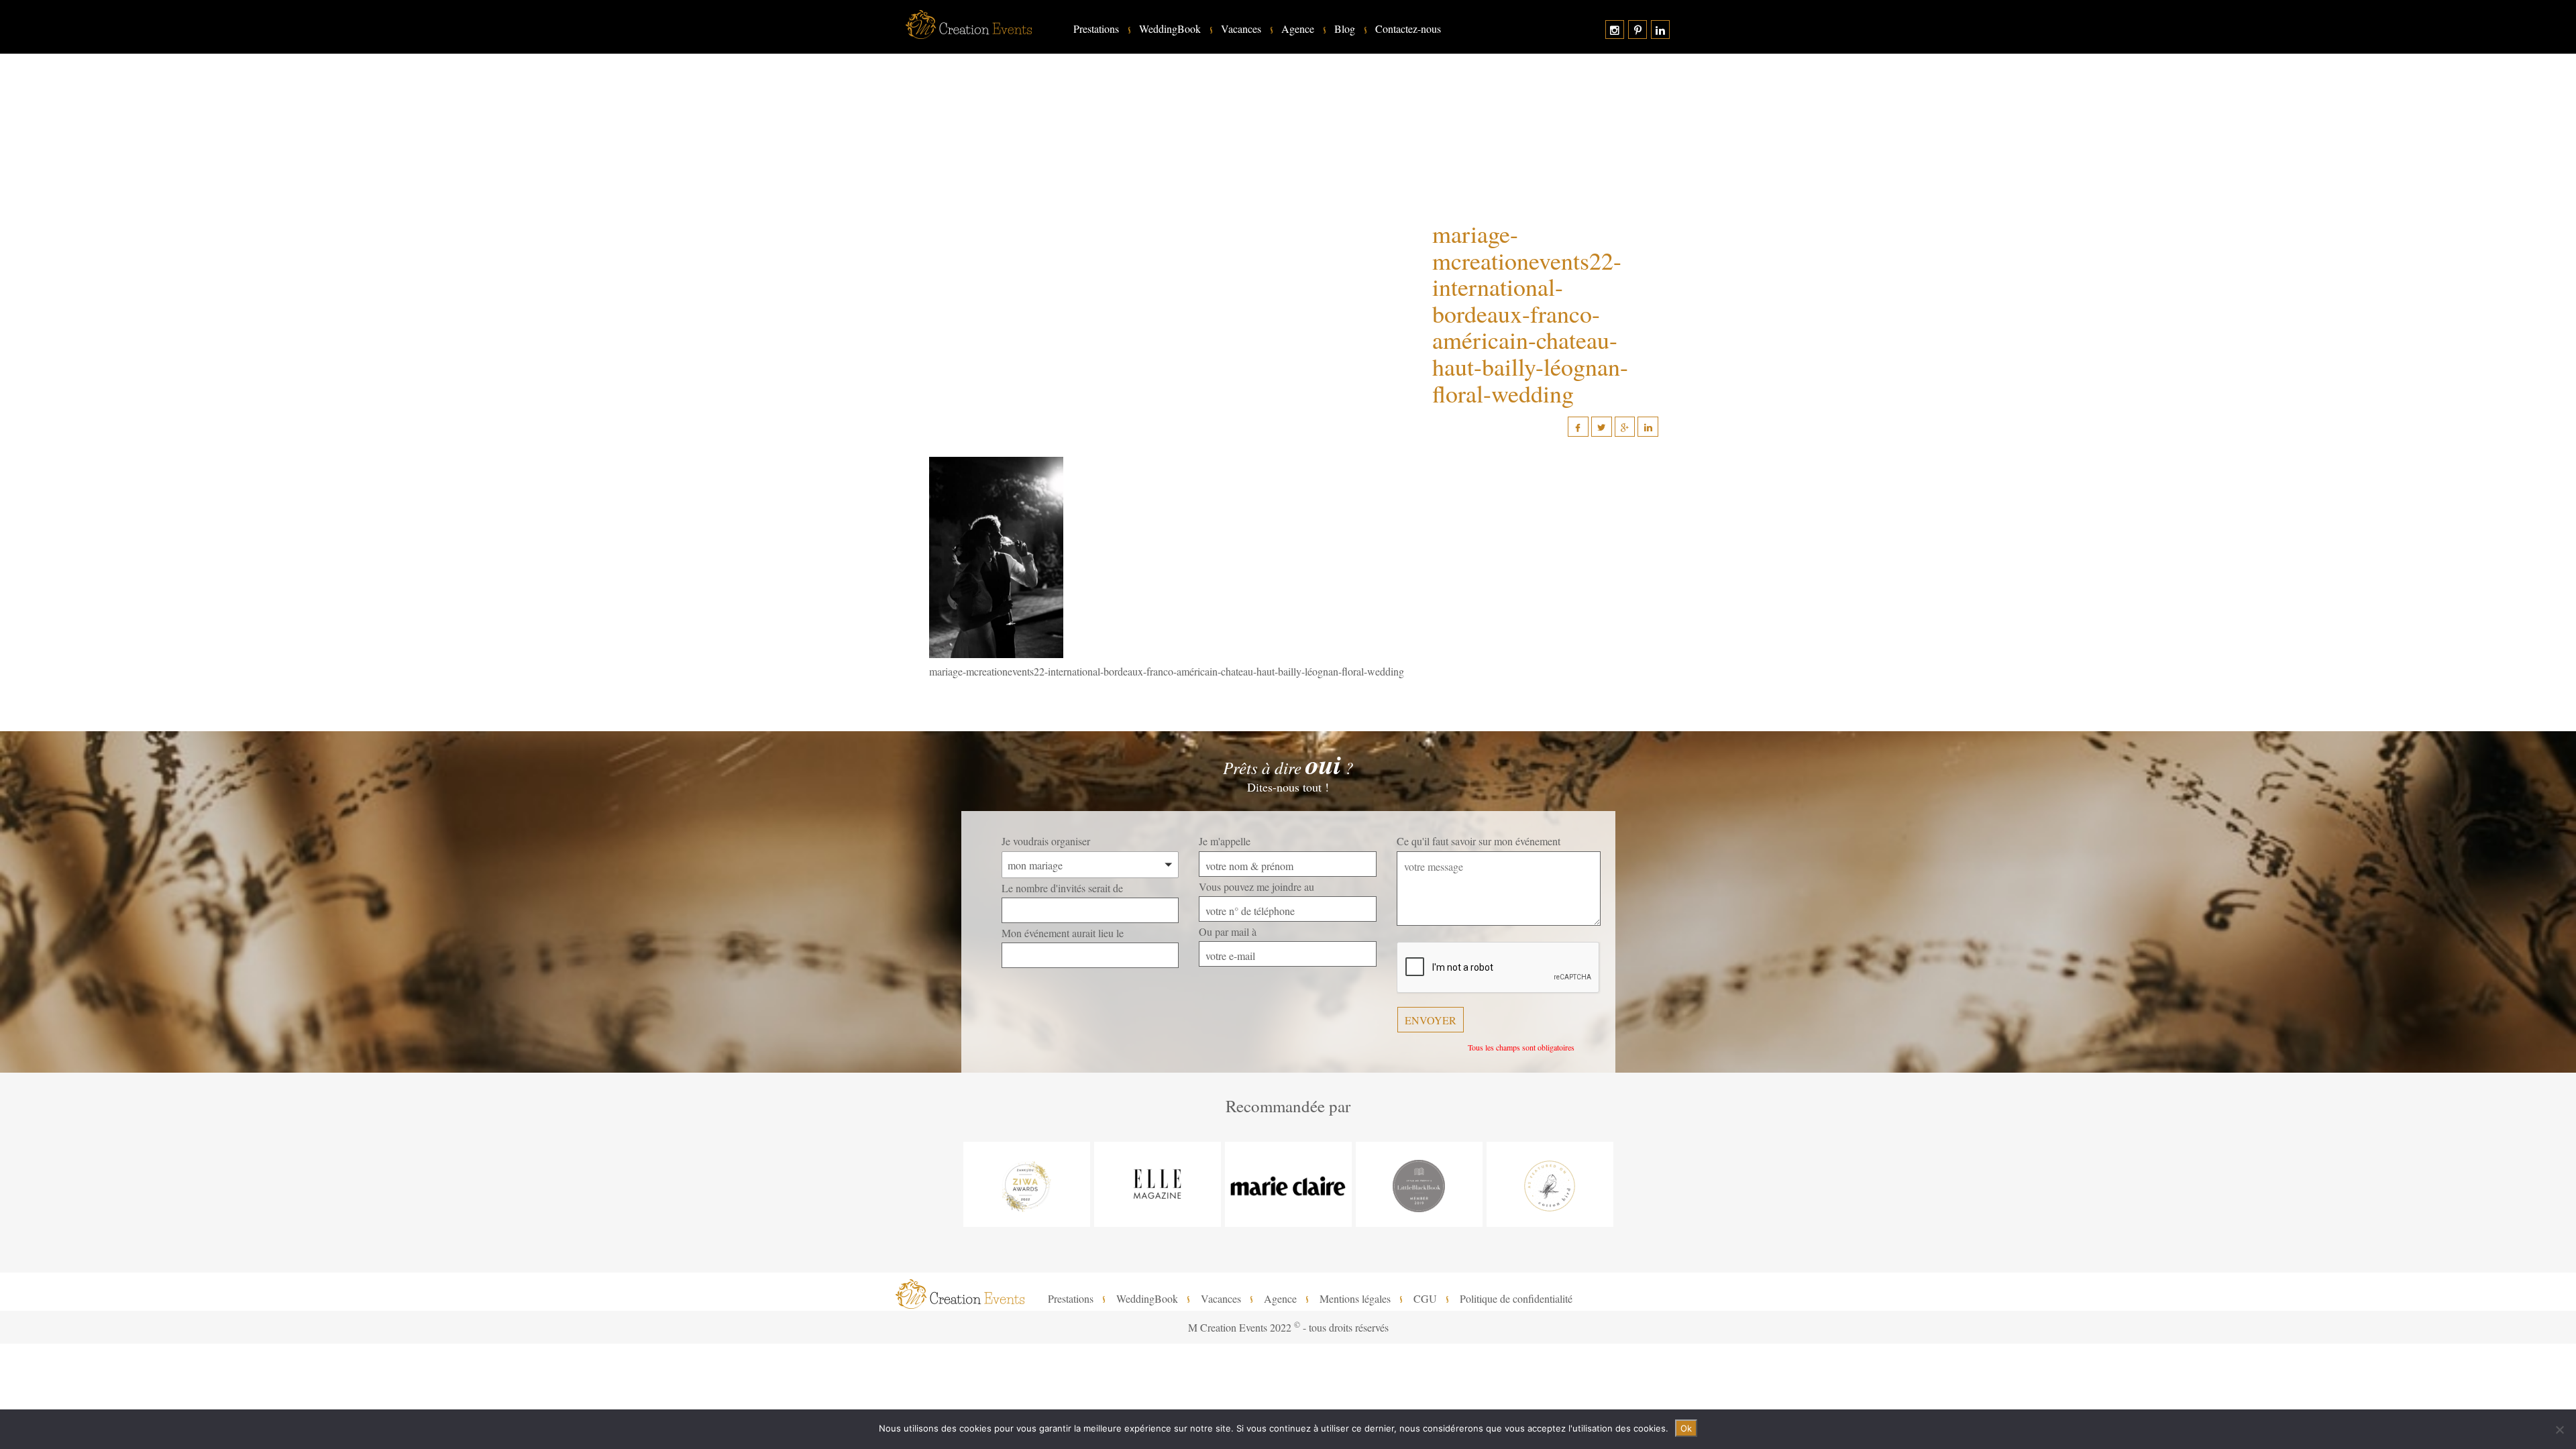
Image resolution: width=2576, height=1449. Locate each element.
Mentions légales (1355, 1299)
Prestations (1096, 29)
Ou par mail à (1228, 931)
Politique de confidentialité (1516, 1299)
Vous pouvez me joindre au (1256, 887)
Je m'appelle (1225, 841)
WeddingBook (1170, 29)
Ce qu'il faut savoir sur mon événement (1479, 841)
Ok (1686, 1428)
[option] (1027, 1184)
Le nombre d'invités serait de (1062, 888)
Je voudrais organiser (1046, 841)
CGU (1425, 1299)
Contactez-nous (1408, 29)
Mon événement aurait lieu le (1063, 933)
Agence (1298, 29)
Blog (1345, 29)
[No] (2559, 1430)
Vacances (1241, 29)
